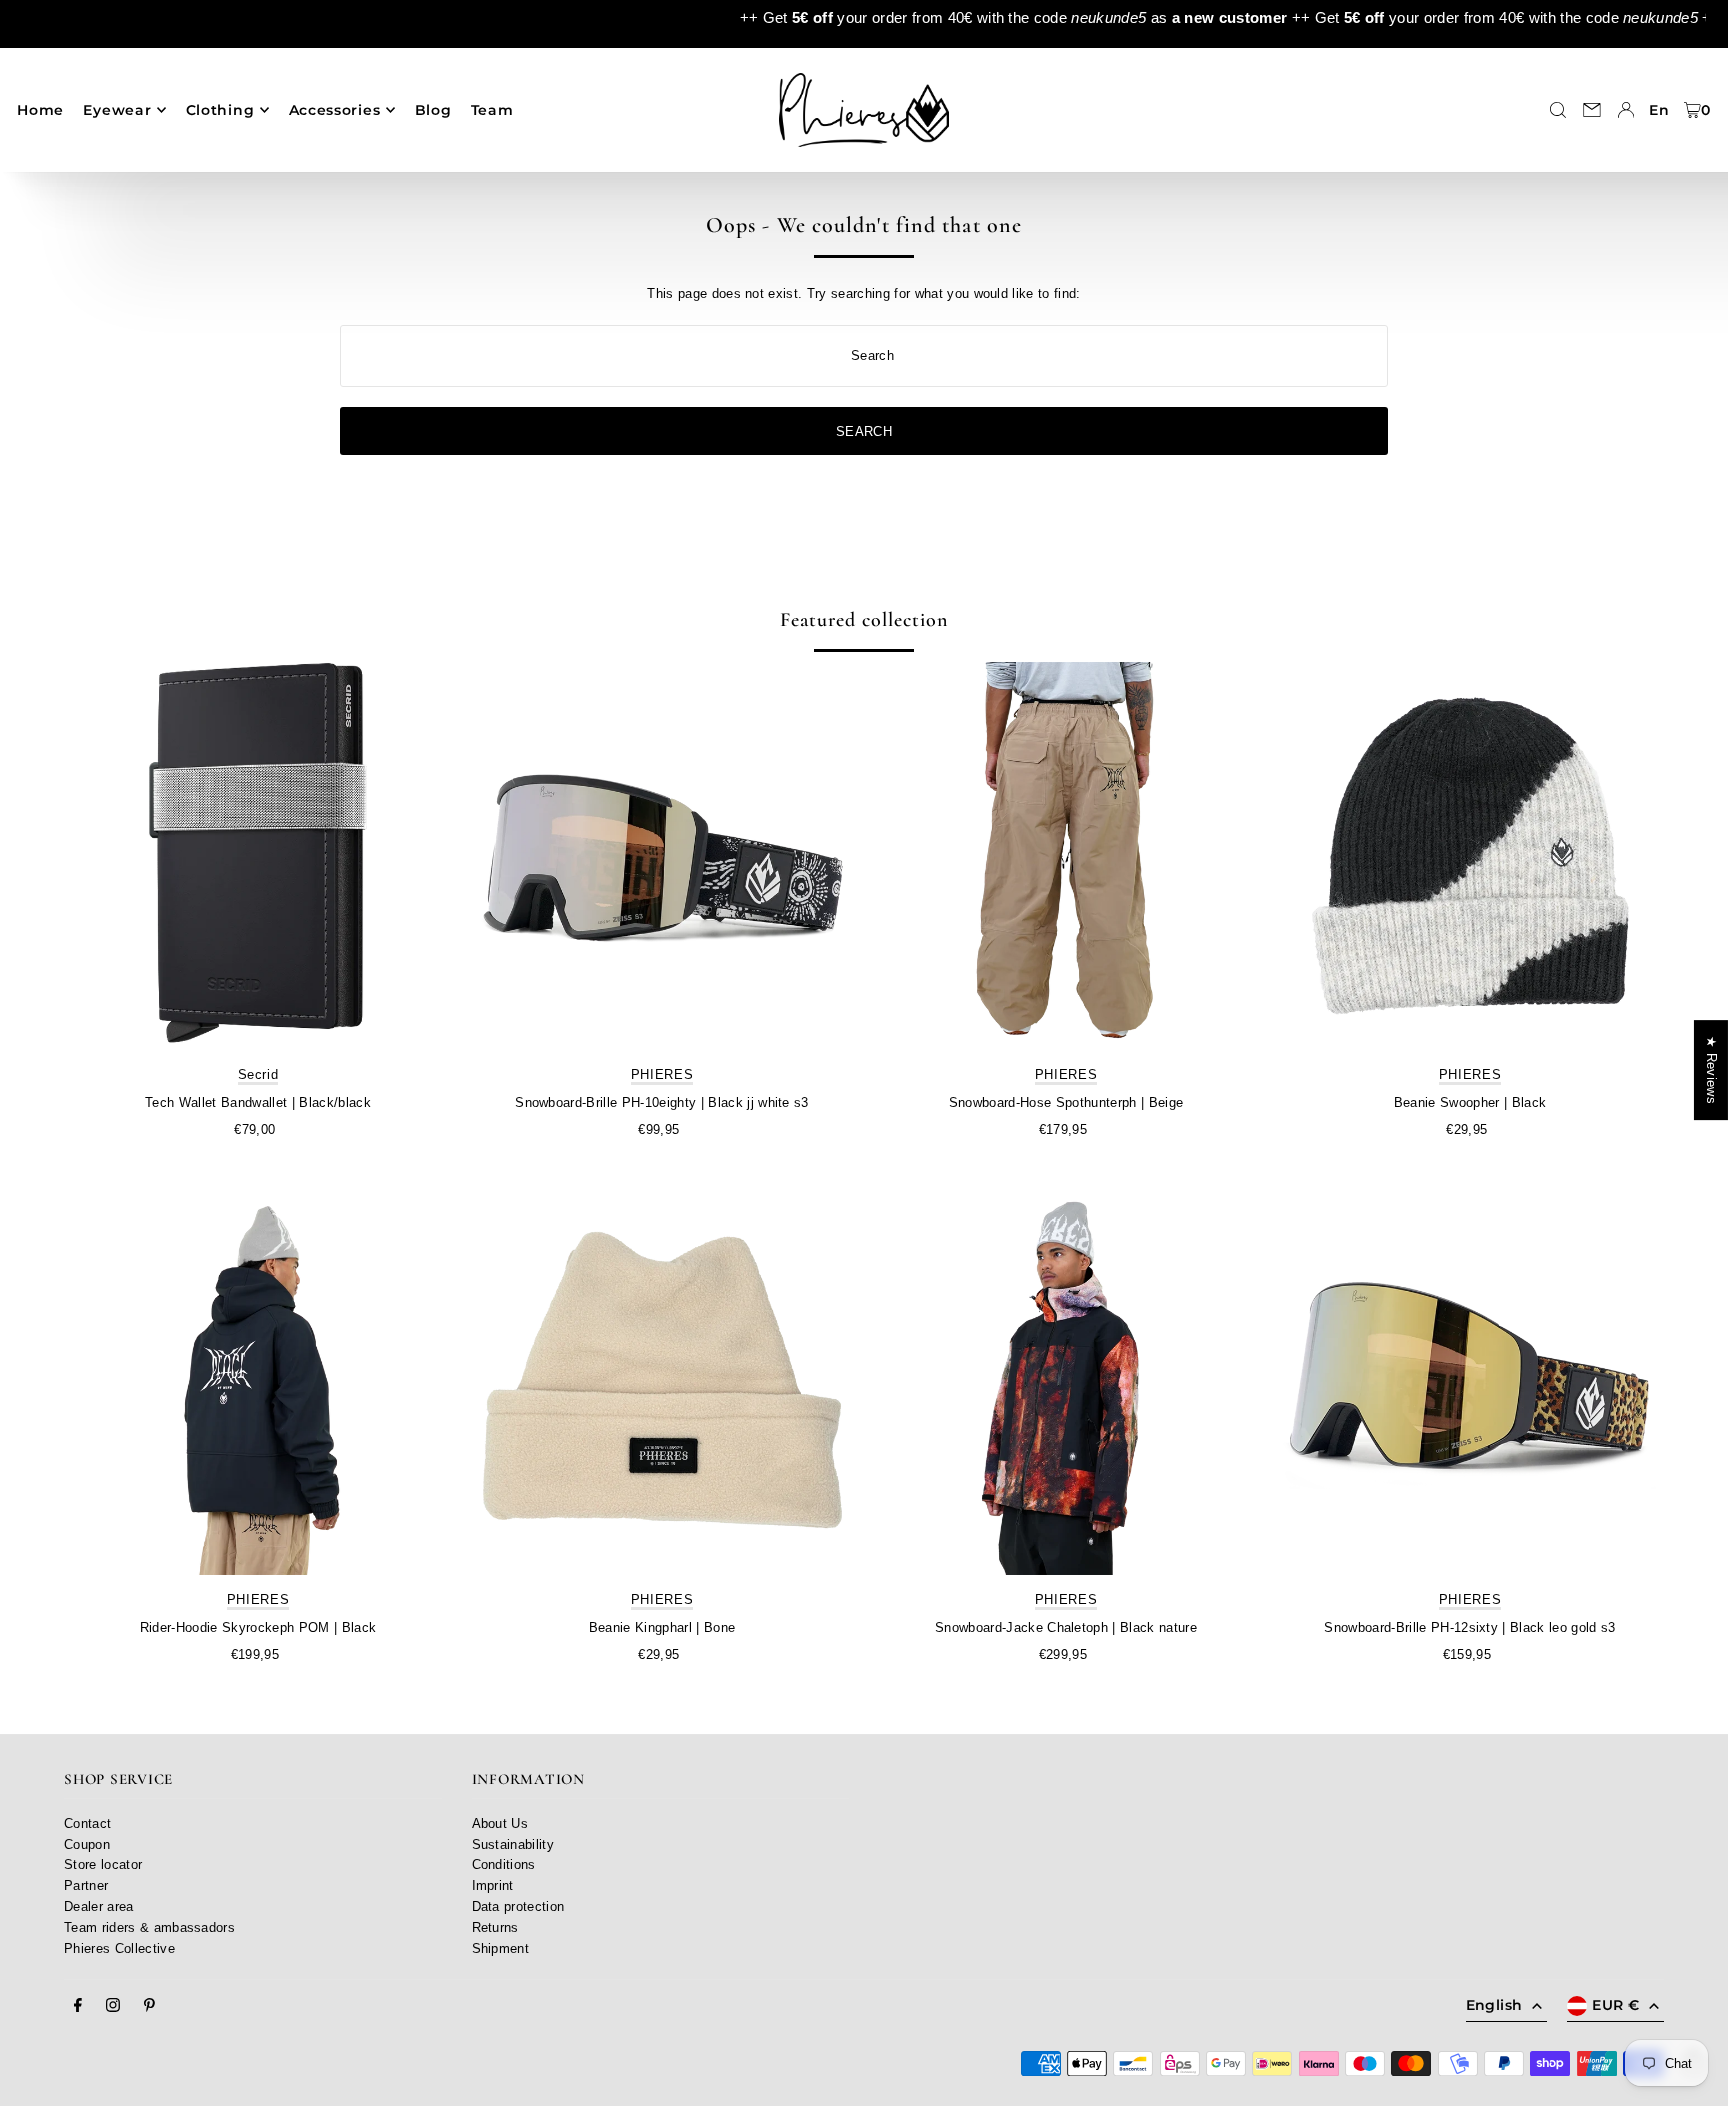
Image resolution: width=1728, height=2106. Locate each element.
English (1494, 2005)
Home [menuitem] (40, 110)
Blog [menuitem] (433, 110)
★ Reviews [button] (1711, 1070)
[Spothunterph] (1066, 856)
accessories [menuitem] (335, 110)
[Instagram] (113, 2006)
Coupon (87, 1844)
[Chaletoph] (1066, 1381)
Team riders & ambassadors (149, 1927)
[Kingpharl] (662, 1381)
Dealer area (99, 1906)
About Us (500, 1823)
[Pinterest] (149, 2006)
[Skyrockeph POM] (258, 1381)
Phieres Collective (119, 1948)
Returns (495, 1927)
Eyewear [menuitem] (117, 110)
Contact (87, 1823)
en (1659, 110)
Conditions (504, 1864)
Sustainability (513, 1844)
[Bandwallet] (258, 856)
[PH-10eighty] (662, 856)
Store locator (103, 1864)
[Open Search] (1558, 110)
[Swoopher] (1470, 856)
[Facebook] (78, 2006)
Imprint (493, 1885)
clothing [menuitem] (220, 110)
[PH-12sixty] (1470, 1381)
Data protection (518, 1906)
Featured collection (864, 620)
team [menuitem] (492, 110)
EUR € (1615, 2005)
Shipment (501, 1948)
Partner (86, 1885)
